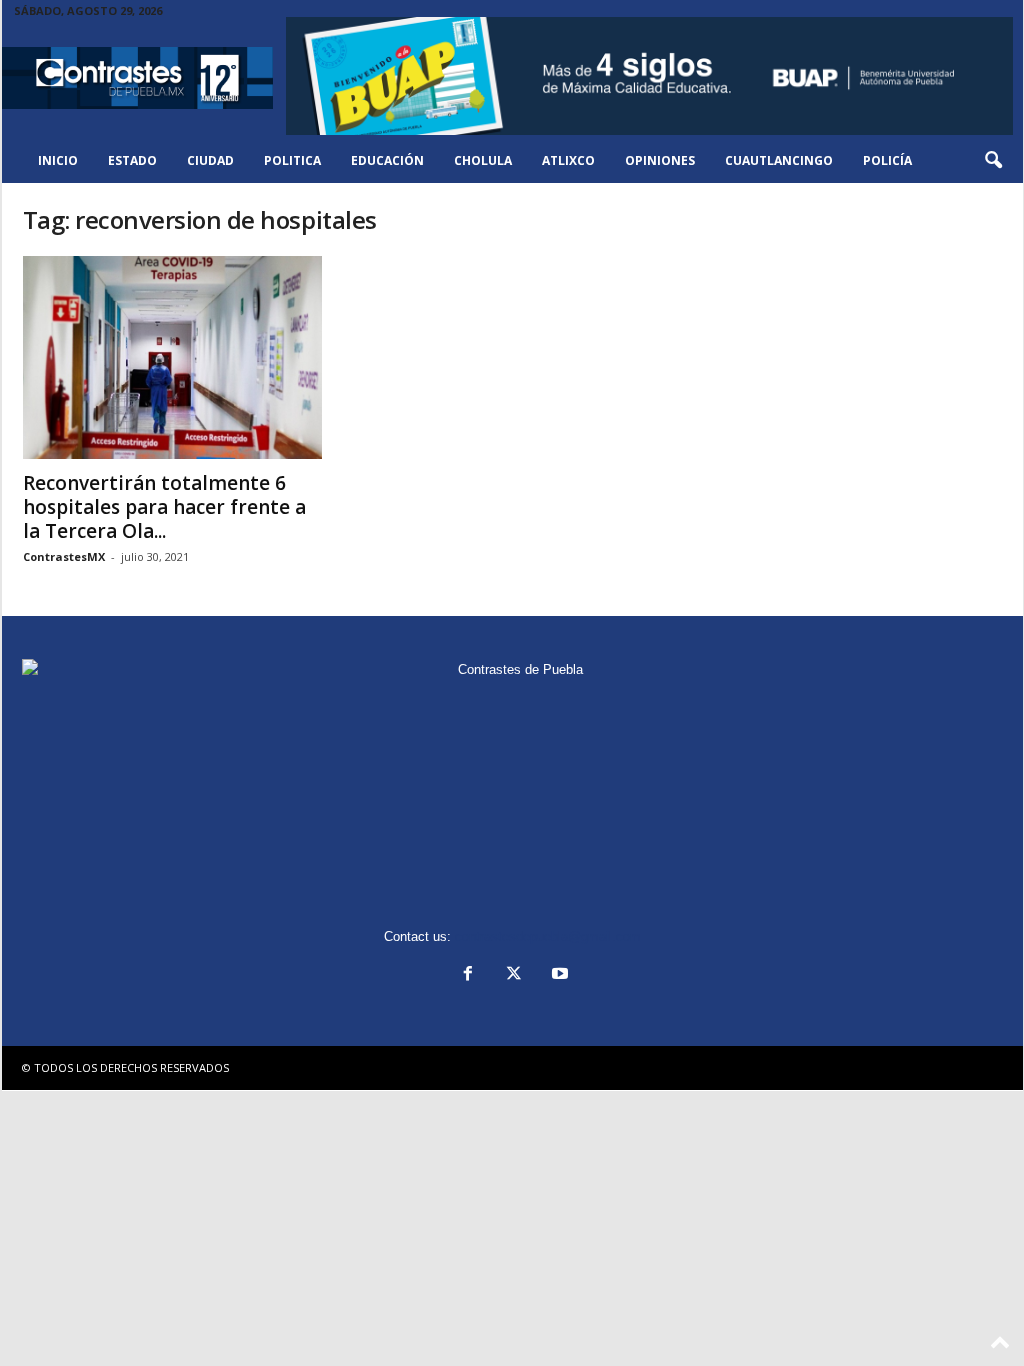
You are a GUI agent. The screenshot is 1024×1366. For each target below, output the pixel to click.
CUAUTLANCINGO (779, 160)
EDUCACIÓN (387, 160)
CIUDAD (210, 160)
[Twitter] (514, 975)
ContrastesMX (64, 556)
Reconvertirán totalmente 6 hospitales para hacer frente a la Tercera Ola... (164, 507)
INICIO (58, 160)
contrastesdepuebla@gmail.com (548, 936)
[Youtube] (558, 975)
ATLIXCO (568, 160)
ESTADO (132, 160)
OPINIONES (660, 160)
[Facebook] (468, 975)
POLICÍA (887, 160)
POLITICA (292, 160)
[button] (993, 161)
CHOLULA (483, 160)
